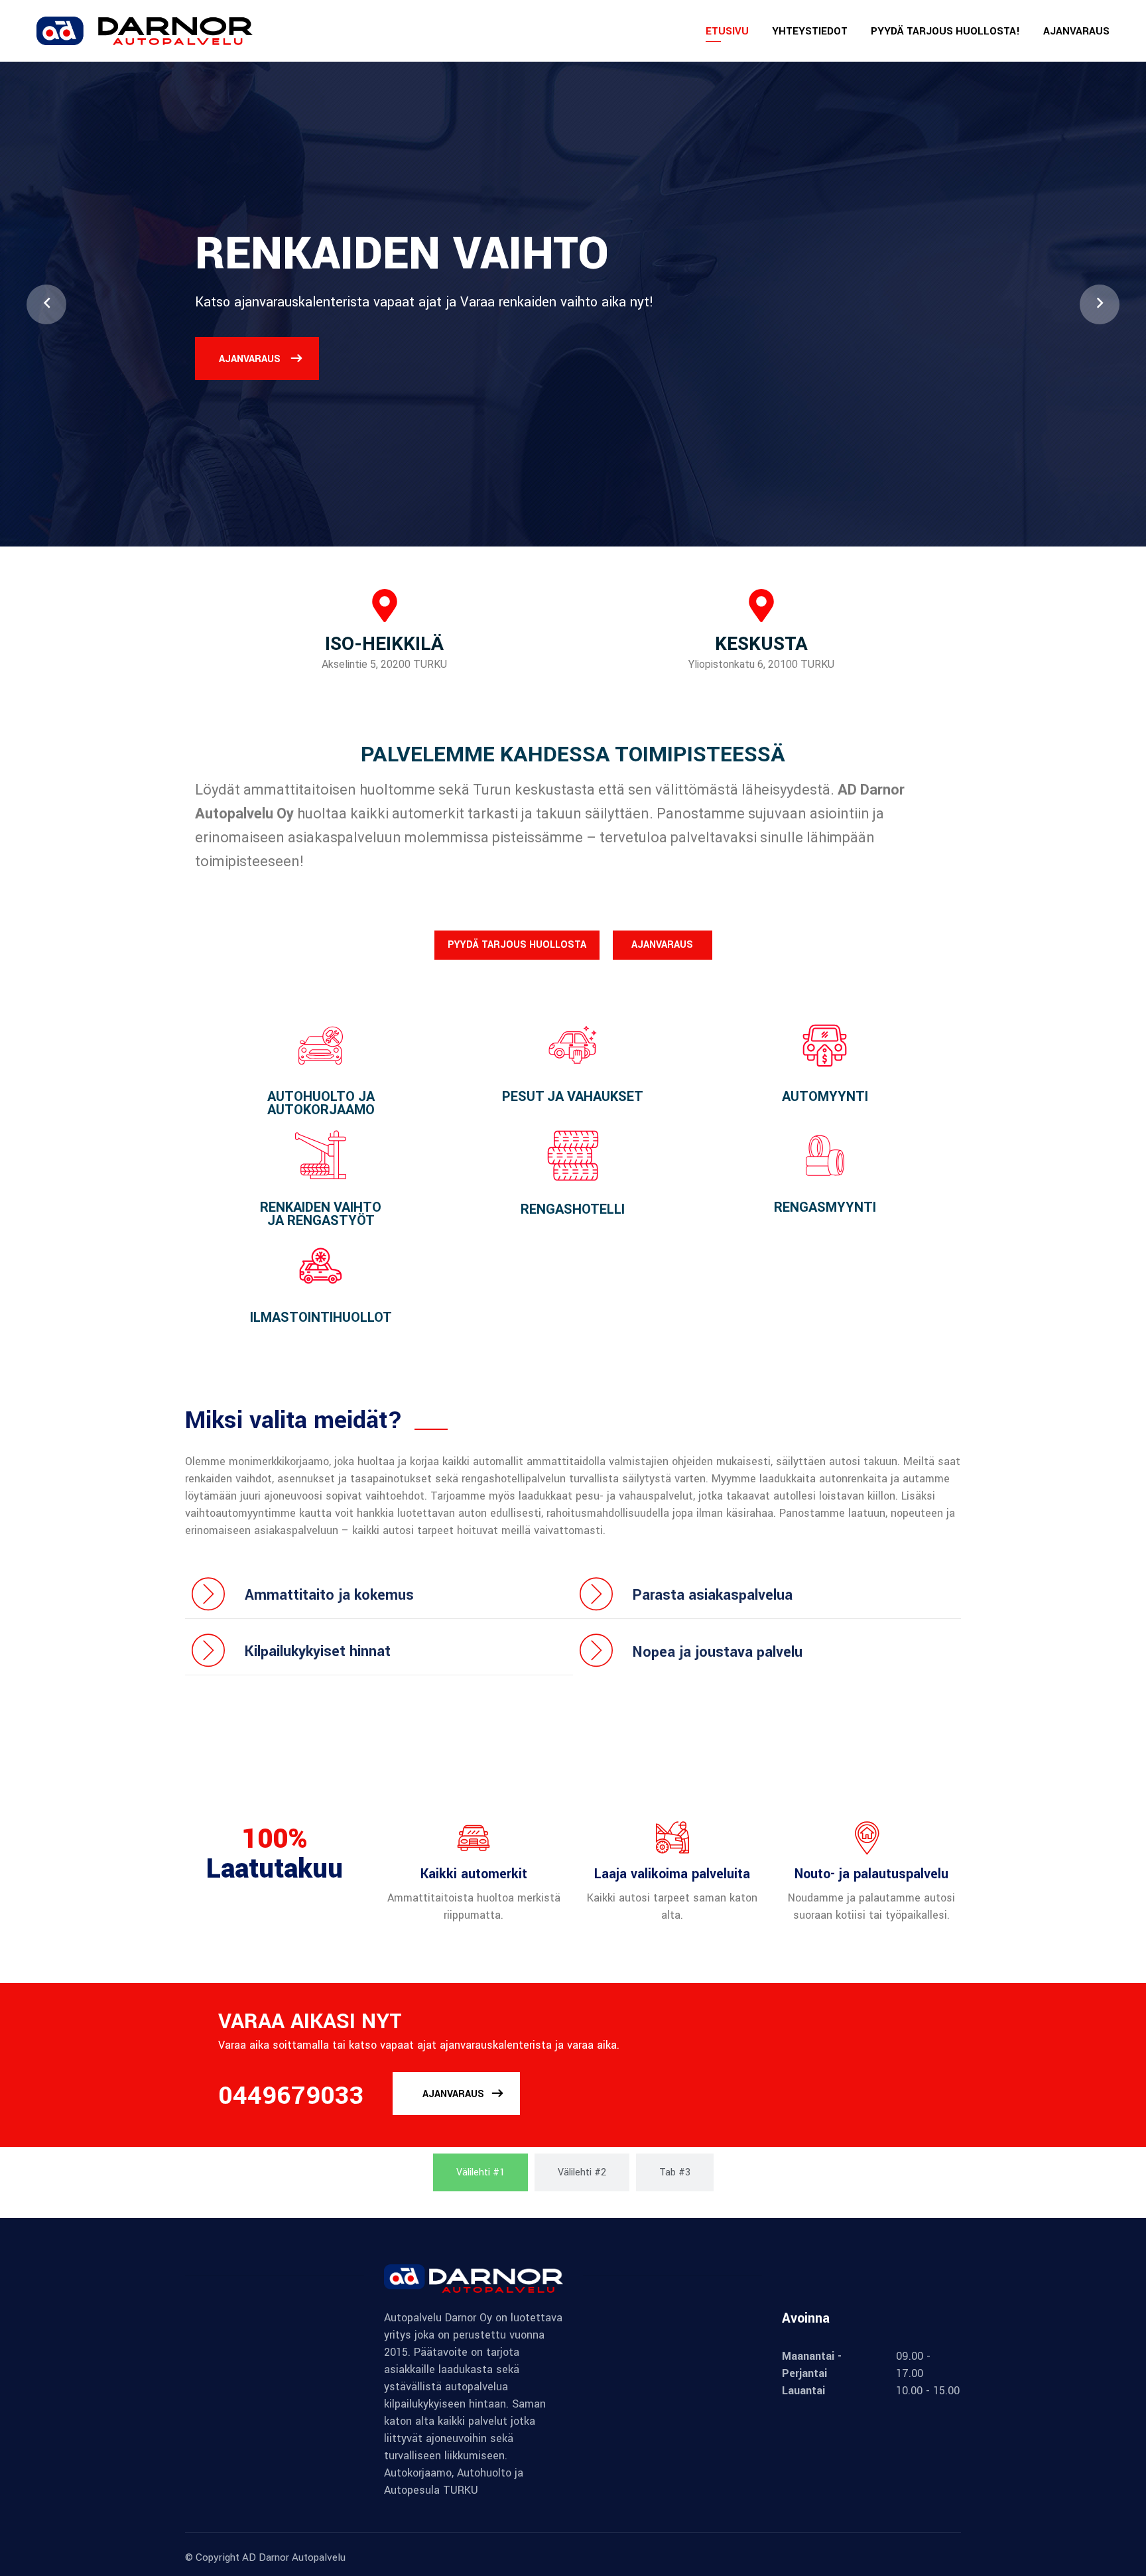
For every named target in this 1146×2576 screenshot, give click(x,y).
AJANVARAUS (1076, 31)
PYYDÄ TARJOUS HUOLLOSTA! (945, 31)
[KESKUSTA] (761, 606)
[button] (46, 304)
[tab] (480, 2172)
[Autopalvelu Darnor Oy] (145, 30)
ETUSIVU (727, 31)
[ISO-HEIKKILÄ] (385, 606)
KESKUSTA (761, 644)
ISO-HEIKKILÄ (384, 644)
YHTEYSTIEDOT (810, 31)
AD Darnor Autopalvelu (294, 2557)
